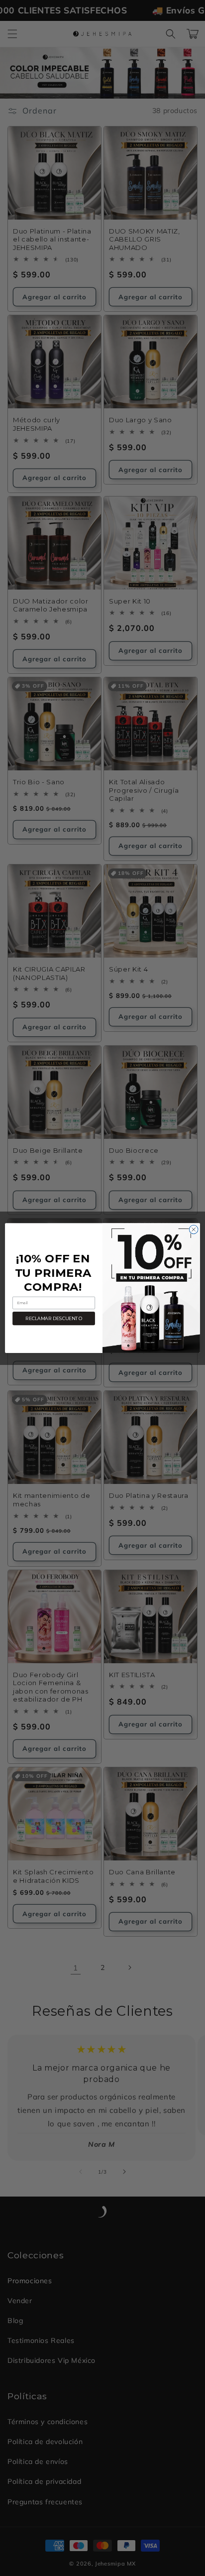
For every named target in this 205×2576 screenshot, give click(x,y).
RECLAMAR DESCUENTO (54, 1318)
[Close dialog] (194, 1229)
